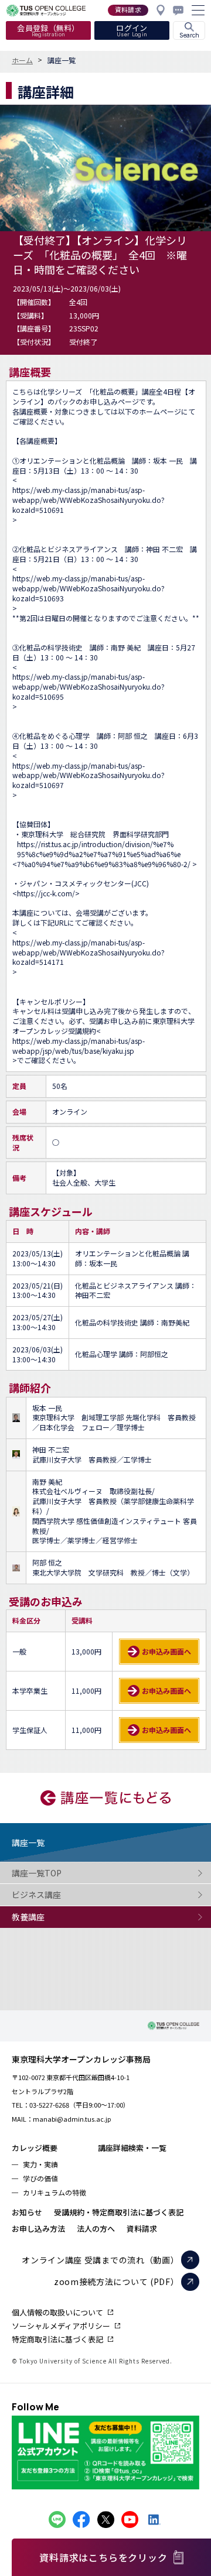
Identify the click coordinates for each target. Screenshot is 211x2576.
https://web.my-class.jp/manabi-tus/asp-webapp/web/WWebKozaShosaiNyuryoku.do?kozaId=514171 (89, 953)
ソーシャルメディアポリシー (61, 2326)
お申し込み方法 (38, 2229)
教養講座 (28, 1917)
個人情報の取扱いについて (57, 2312)
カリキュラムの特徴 (55, 2192)
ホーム (22, 60)
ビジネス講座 (36, 1895)
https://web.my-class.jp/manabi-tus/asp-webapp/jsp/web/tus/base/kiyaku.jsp (79, 1046)
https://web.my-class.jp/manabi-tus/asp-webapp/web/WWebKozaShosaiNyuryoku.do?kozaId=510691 (89, 500)
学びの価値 (40, 2178)
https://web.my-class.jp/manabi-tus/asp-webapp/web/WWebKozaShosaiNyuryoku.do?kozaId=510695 (89, 687)
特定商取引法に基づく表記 (57, 2339)
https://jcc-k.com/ (46, 893)
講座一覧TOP (37, 1873)
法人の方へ (96, 2229)
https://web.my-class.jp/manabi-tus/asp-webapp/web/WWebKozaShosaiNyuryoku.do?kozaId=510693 (89, 588)
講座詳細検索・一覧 (132, 2148)
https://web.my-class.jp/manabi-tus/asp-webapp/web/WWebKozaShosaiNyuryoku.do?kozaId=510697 (89, 776)
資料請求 (142, 2229)
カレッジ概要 (35, 2148)
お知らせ (27, 2212)
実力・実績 (40, 2164)
